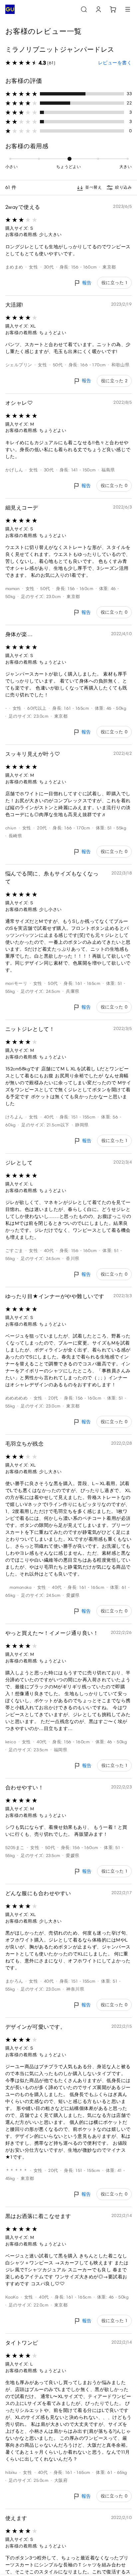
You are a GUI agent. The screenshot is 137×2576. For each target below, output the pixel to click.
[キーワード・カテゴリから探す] (84, 9)
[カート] (113, 9)
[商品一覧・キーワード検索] (128, 9)
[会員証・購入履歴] (98, 9)
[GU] (10, 9)
